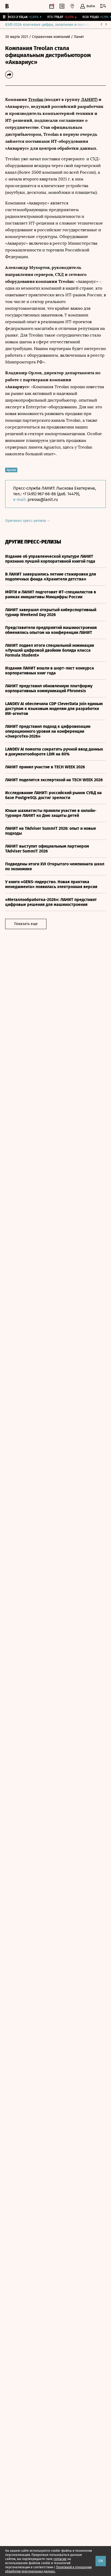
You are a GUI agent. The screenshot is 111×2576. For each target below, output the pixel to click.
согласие (60, 2559)
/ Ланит (77, 37)
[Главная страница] (7, 6)
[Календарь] (52, 6)
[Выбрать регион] (72, 6)
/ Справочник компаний (50, 37)
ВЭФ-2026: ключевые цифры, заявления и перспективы (52, 25)
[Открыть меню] (103, 6)
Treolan (36, 99)
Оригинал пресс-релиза (26, 521)
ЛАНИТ (89, 99)
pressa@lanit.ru (43, 500)
